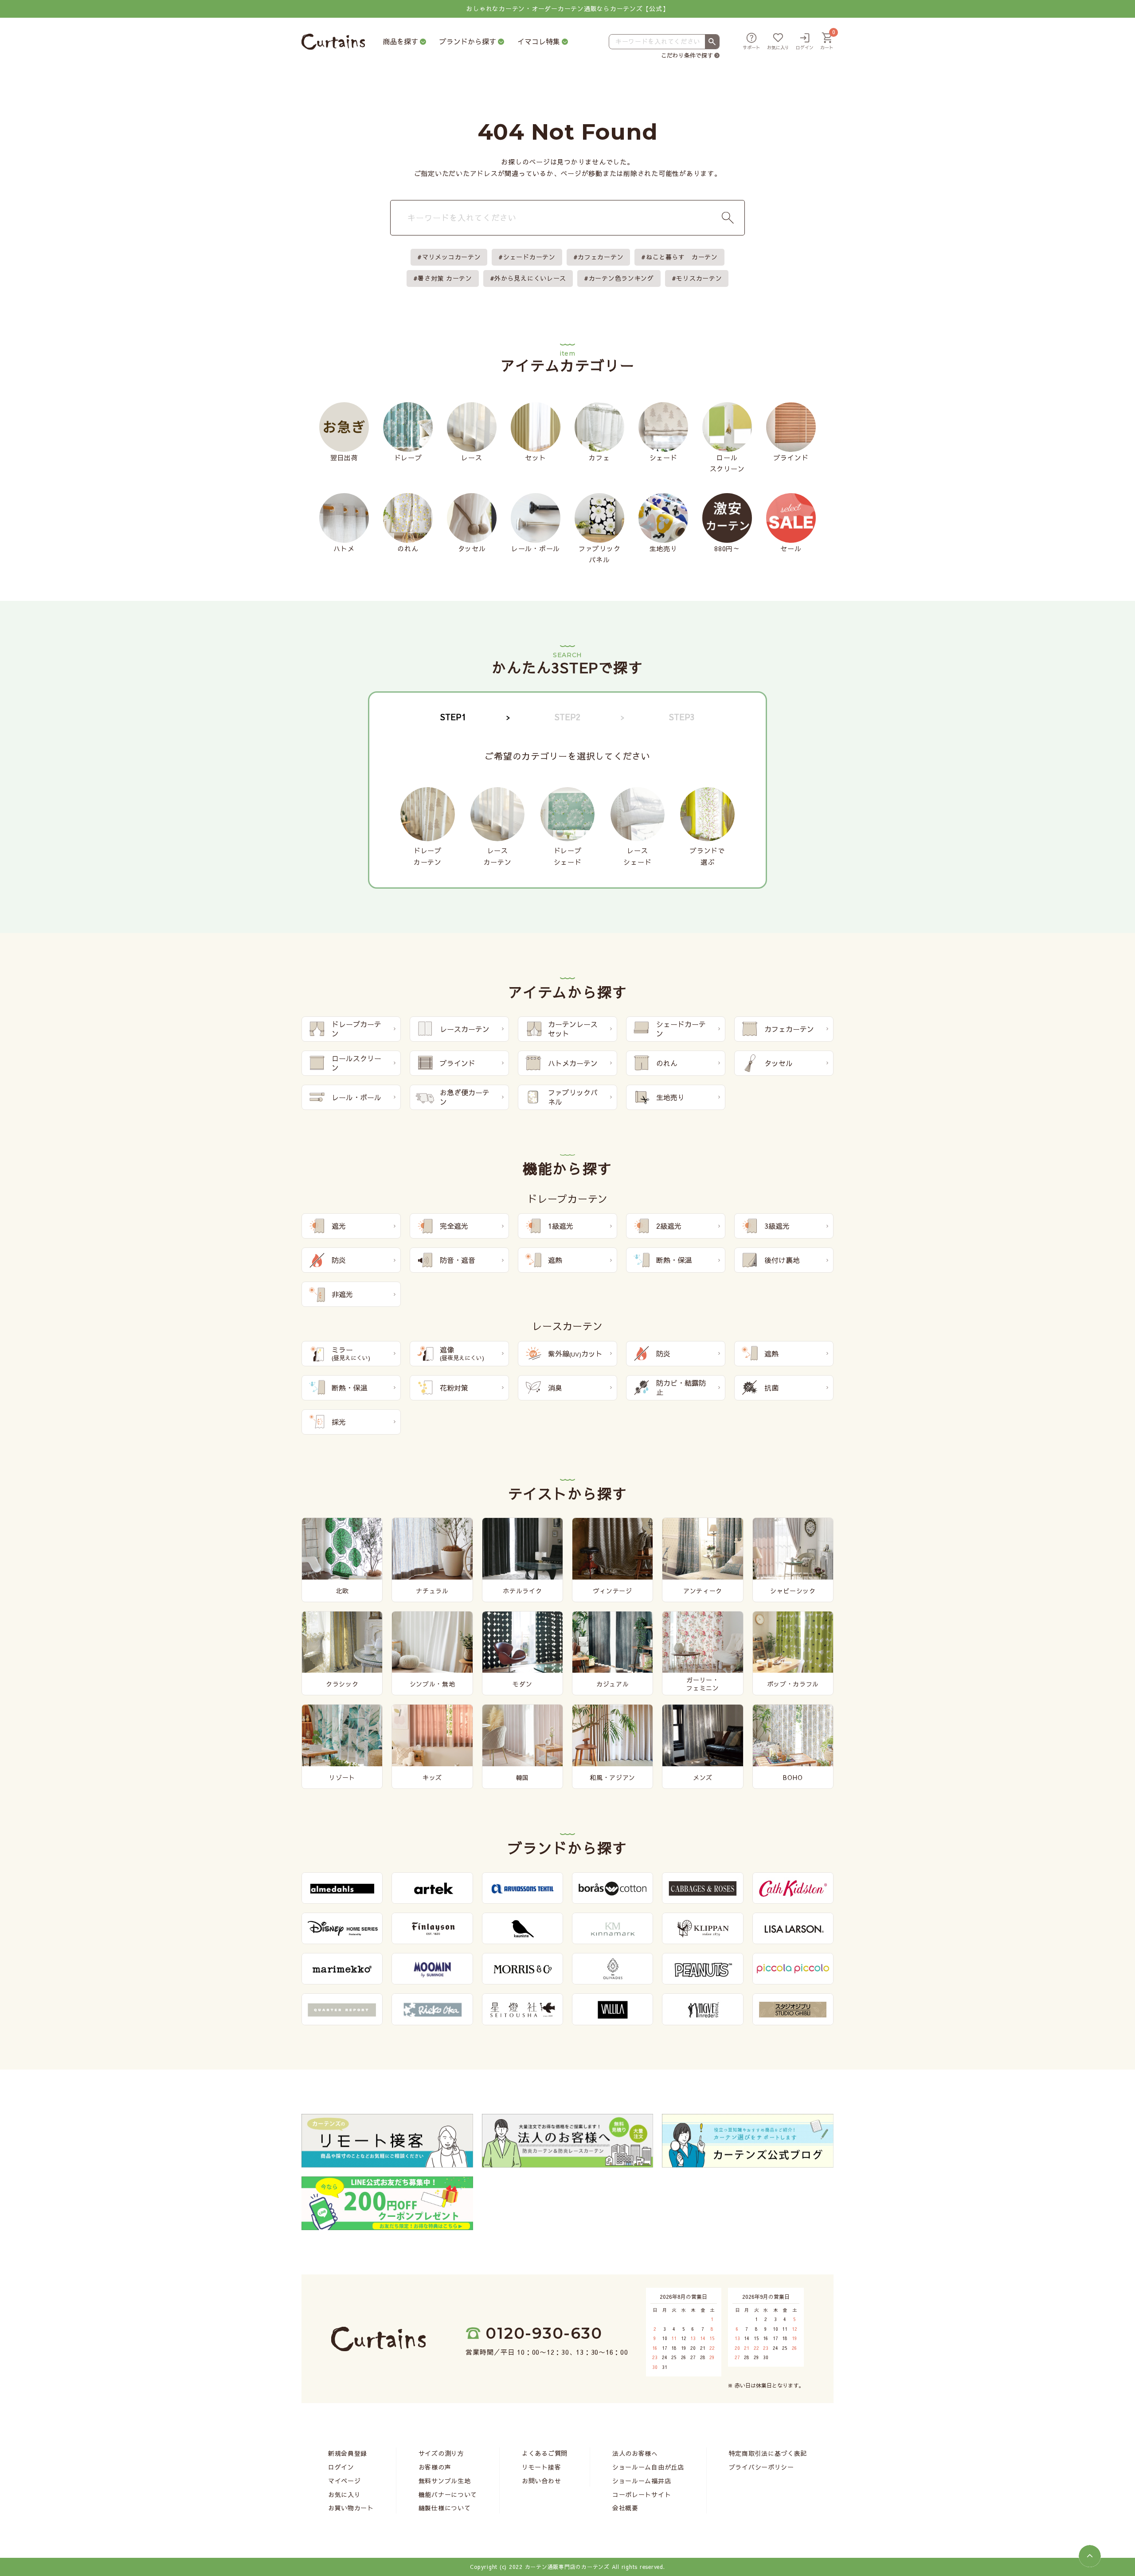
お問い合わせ (541, 2481)
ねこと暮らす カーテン (682, 257)
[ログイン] (805, 42)
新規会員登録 (348, 2453)
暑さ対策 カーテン (445, 278)
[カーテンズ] (333, 42)
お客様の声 (435, 2467)
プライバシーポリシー (761, 2467)
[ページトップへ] (1090, 2556)
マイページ (344, 2481)
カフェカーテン (601, 257)
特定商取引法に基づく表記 (768, 2453)
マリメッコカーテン (451, 257)
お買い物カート (351, 2508)
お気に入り (344, 2494)
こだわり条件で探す (687, 55)
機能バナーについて (448, 2494)
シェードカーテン (529, 257)
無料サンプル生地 (445, 2481)
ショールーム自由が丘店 (648, 2467)
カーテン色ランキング (621, 278)
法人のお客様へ (635, 2453)
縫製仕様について (445, 2508)
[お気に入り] (778, 42)
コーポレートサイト (642, 2494)
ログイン (341, 2467)
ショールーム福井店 (642, 2481)
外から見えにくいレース (530, 278)
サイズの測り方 (441, 2453)
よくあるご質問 (545, 2453)
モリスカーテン (699, 278)
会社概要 (625, 2508)
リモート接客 (541, 2467)
